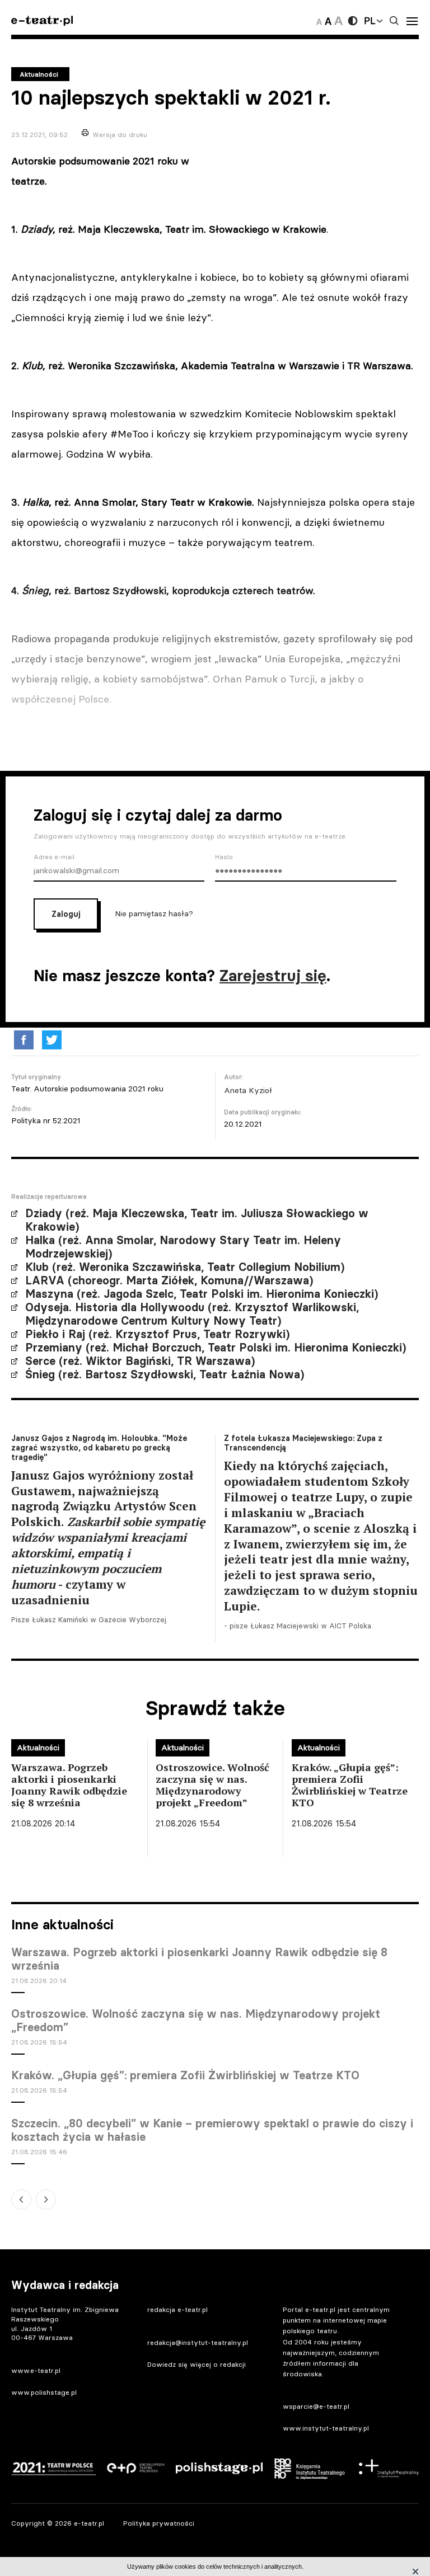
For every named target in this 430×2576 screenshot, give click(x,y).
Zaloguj (66, 914)
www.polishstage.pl (44, 2392)
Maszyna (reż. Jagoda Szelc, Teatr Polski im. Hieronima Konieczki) (202, 1294)
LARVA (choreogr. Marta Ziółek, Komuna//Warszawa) (169, 1280)
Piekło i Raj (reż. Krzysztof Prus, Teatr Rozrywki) (157, 1334)
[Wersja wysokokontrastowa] (353, 21)
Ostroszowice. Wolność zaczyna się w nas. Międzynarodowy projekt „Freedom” (196, 2021)
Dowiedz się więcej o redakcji (197, 2364)
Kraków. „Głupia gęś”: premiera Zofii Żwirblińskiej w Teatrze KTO (185, 2075)
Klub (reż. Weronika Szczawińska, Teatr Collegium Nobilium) (185, 1267)
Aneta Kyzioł (248, 1090)
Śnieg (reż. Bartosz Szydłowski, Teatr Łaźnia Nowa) (165, 1374)
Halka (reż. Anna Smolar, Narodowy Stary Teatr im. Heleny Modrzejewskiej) (183, 1247)
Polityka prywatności (159, 2523)
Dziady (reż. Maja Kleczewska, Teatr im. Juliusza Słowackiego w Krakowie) (197, 1220)
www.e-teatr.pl (36, 2370)
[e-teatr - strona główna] (42, 21)
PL (370, 21)
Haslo (224, 857)
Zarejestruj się (273, 976)
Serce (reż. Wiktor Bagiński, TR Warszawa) (140, 1361)
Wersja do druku (120, 135)
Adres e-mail (54, 857)
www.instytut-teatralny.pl (326, 2428)
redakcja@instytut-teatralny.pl (198, 2342)
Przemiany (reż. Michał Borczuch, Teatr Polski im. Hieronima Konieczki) (216, 1348)
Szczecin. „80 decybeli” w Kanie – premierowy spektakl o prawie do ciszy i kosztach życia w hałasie (212, 2130)
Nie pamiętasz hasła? (154, 913)
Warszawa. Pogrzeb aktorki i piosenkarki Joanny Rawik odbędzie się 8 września (199, 1959)
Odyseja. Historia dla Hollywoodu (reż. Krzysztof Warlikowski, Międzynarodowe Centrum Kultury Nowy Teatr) (192, 1314)
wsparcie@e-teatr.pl (316, 2406)
